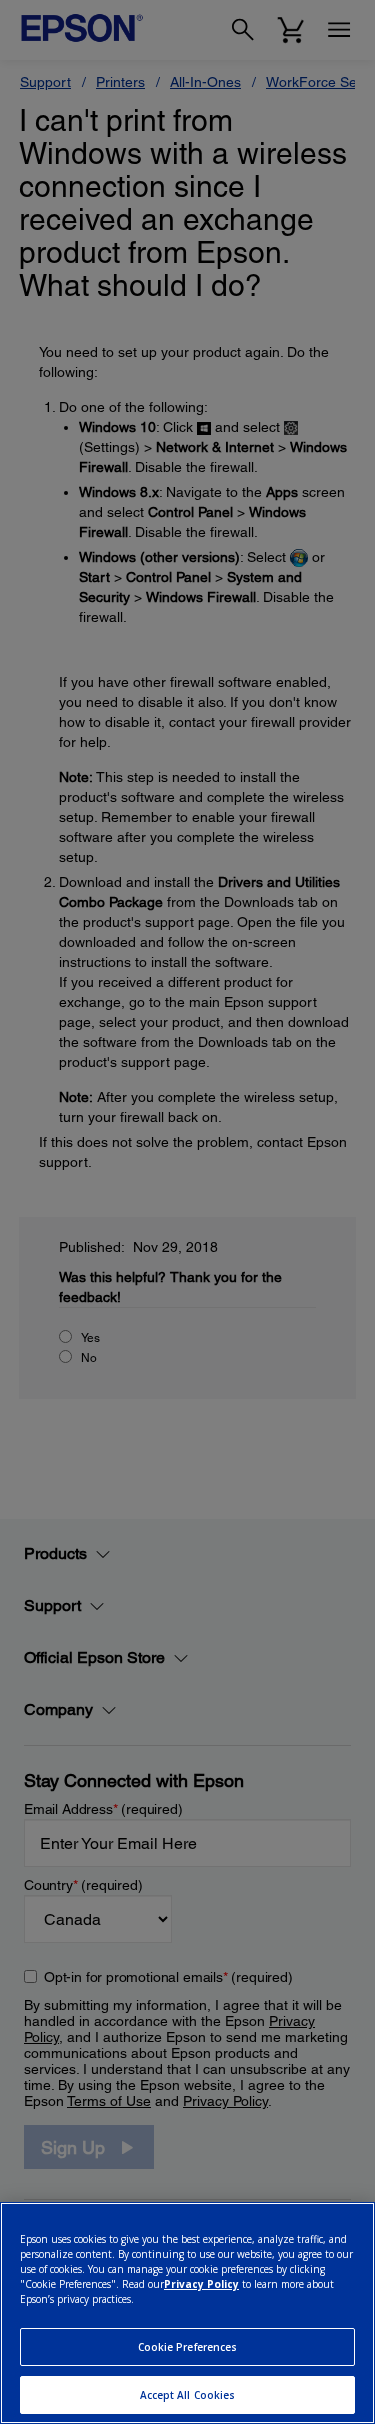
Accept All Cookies (188, 2395)
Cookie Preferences (188, 2347)
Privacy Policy (201, 2284)
